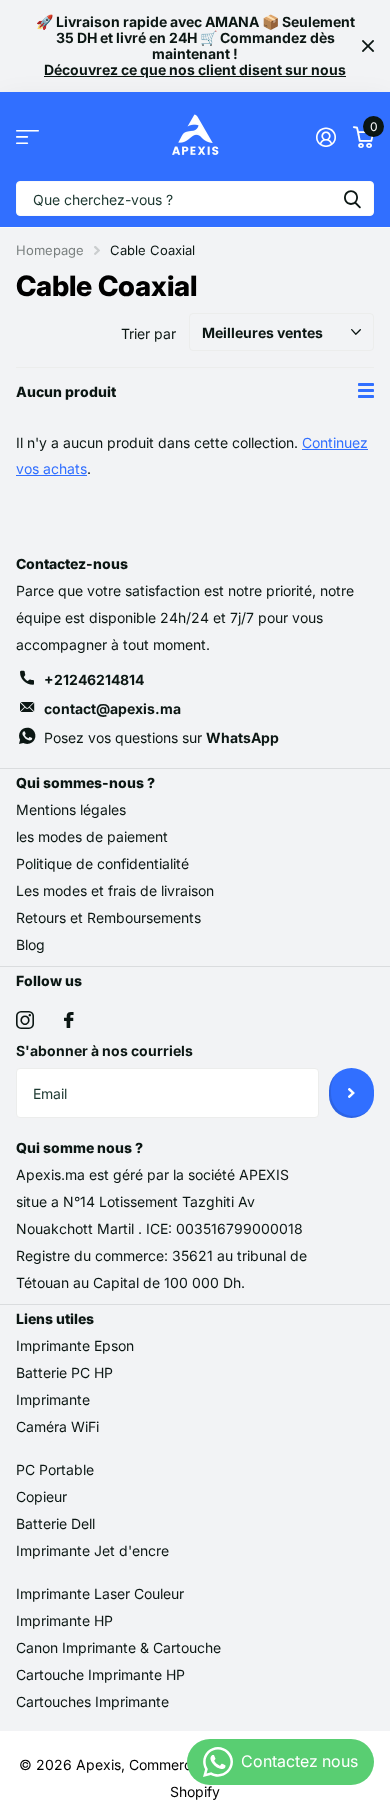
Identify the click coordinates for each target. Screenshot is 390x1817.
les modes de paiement (92, 836)
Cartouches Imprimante (92, 1701)
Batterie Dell (55, 1523)
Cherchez (352, 198)
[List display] (366, 391)
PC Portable (55, 1469)
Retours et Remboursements (108, 917)
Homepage (50, 250)
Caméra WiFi (57, 1426)
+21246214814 (94, 679)
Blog (30, 944)
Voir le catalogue (27, 136)
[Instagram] (25, 1020)
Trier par (148, 333)
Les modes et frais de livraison (115, 890)
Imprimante (53, 1399)
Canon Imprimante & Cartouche (118, 1647)
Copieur (41, 1496)
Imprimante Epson (75, 1345)
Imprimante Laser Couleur (100, 1593)
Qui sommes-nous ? (85, 782)
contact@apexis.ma (112, 708)
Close (368, 46)
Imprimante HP (64, 1620)
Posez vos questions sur (161, 737)
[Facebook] (69, 1020)
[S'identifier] (325, 137)
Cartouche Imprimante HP (100, 1674)
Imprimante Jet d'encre (92, 1550)
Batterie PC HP (64, 1372)
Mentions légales (71, 809)
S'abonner (351, 1093)
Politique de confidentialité (102, 863)
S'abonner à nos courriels (104, 1050)
